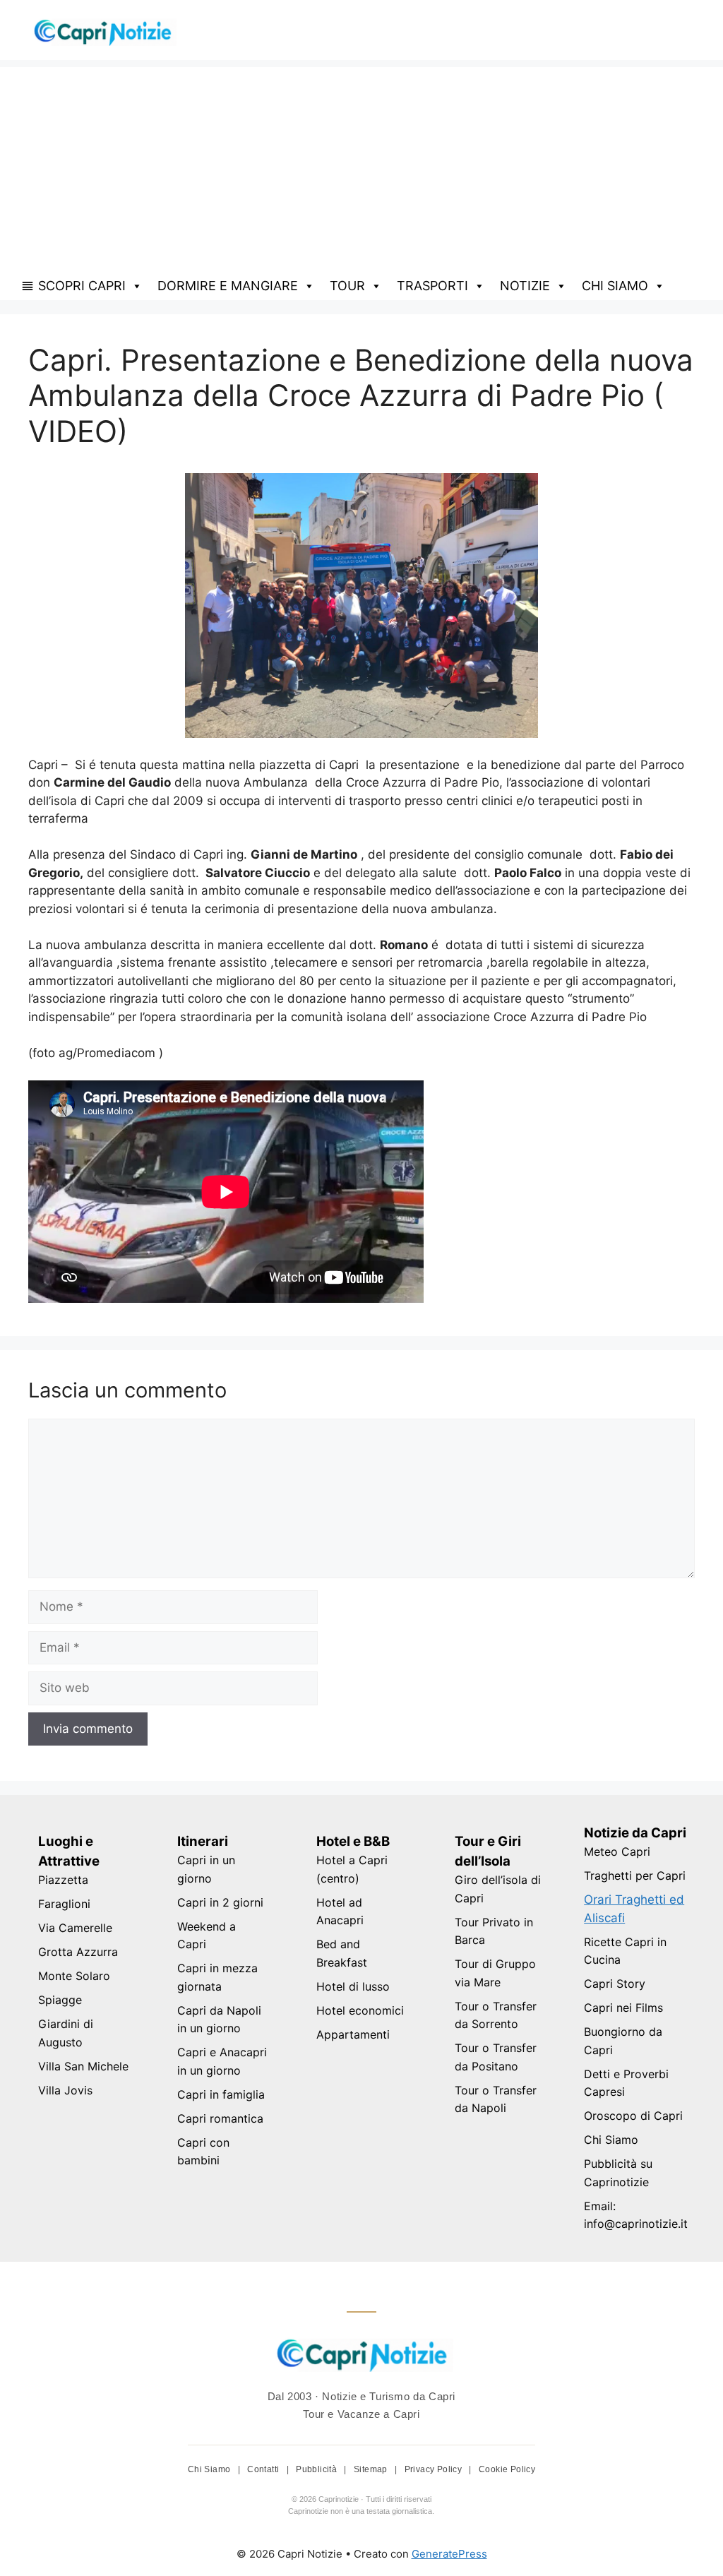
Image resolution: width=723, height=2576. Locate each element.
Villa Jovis (65, 2090)
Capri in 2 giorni (220, 1902)
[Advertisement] (361, 166)
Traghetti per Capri (635, 1876)
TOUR (347, 286)
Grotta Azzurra (78, 1952)
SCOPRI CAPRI (82, 286)
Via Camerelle (75, 1928)
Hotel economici (360, 2010)
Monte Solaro (74, 1976)
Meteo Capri (617, 1851)
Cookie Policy (507, 2469)
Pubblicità (317, 2469)
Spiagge (60, 2000)
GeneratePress (449, 2554)
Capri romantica (220, 2118)
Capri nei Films (623, 2008)
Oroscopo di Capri (633, 2116)
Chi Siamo (611, 2140)
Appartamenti (353, 2034)
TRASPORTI (432, 286)
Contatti (264, 2469)
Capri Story (615, 1984)
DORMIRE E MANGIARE (228, 286)
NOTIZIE (525, 286)
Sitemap (372, 2469)
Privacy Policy (435, 2469)
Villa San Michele (83, 2066)
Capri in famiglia (221, 2094)
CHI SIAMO (615, 286)
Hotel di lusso (353, 1986)
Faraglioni (64, 1904)
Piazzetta (63, 1880)
